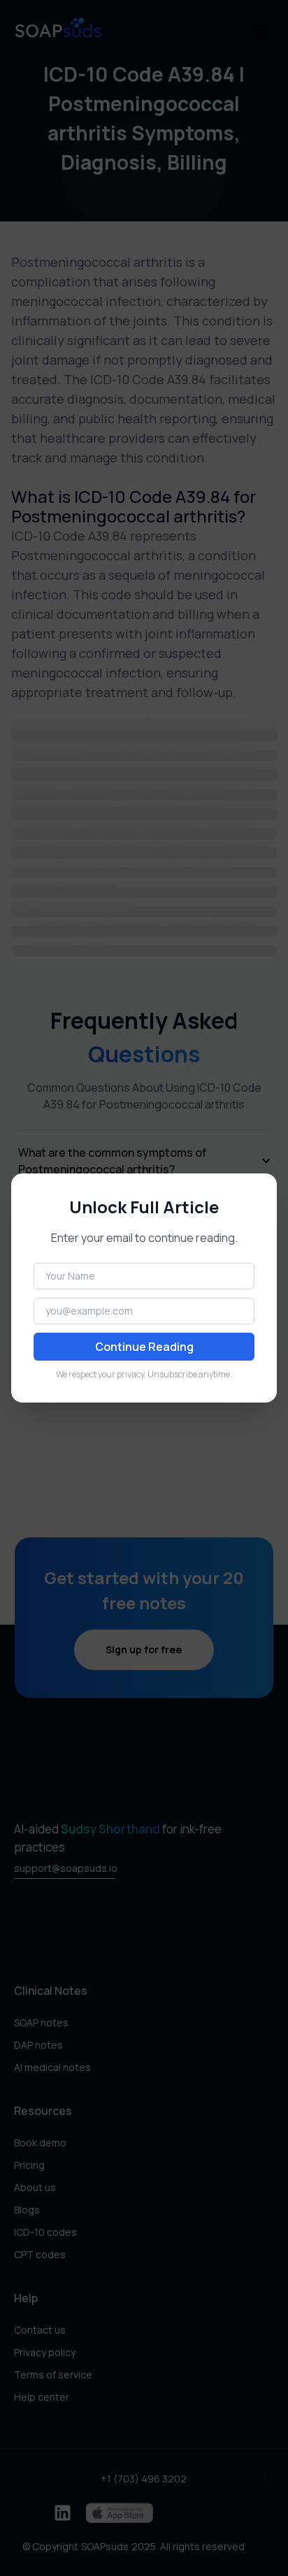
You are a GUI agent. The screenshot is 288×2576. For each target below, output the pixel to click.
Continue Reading (144, 1347)
